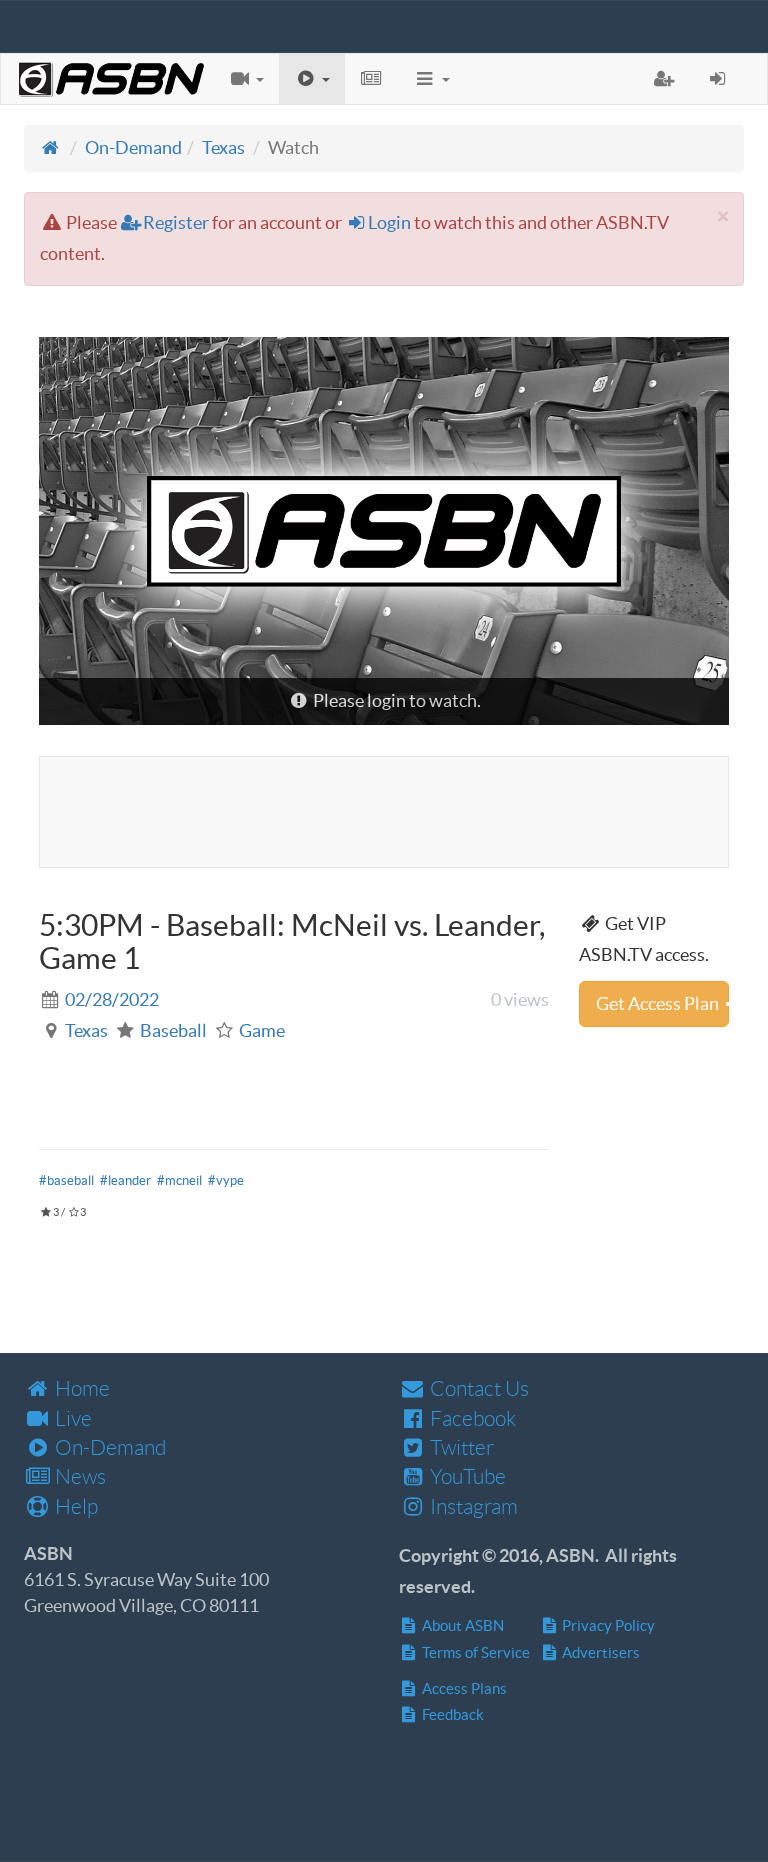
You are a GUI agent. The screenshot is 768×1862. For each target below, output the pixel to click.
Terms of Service (474, 1652)
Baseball (173, 1030)
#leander (125, 1180)
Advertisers (599, 1652)
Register (176, 222)
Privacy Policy (607, 1625)
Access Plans (463, 1688)
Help (74, 1506)
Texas (223, 147)
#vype (226, 1180)
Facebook (471, 1418)
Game (262, 1030)
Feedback (451, 1714)
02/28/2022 (112, 999)
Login (389, 222)
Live (71, 1418)
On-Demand (133, 147)
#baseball (66, 1180)
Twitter (460, 1447)
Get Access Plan (659, 1003)
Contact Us (477, 1388)
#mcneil (179, 1180)
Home (80, 1388)
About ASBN (461, 1625)
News (78, 1476)
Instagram (472, 1506)
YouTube (466, 1476)
